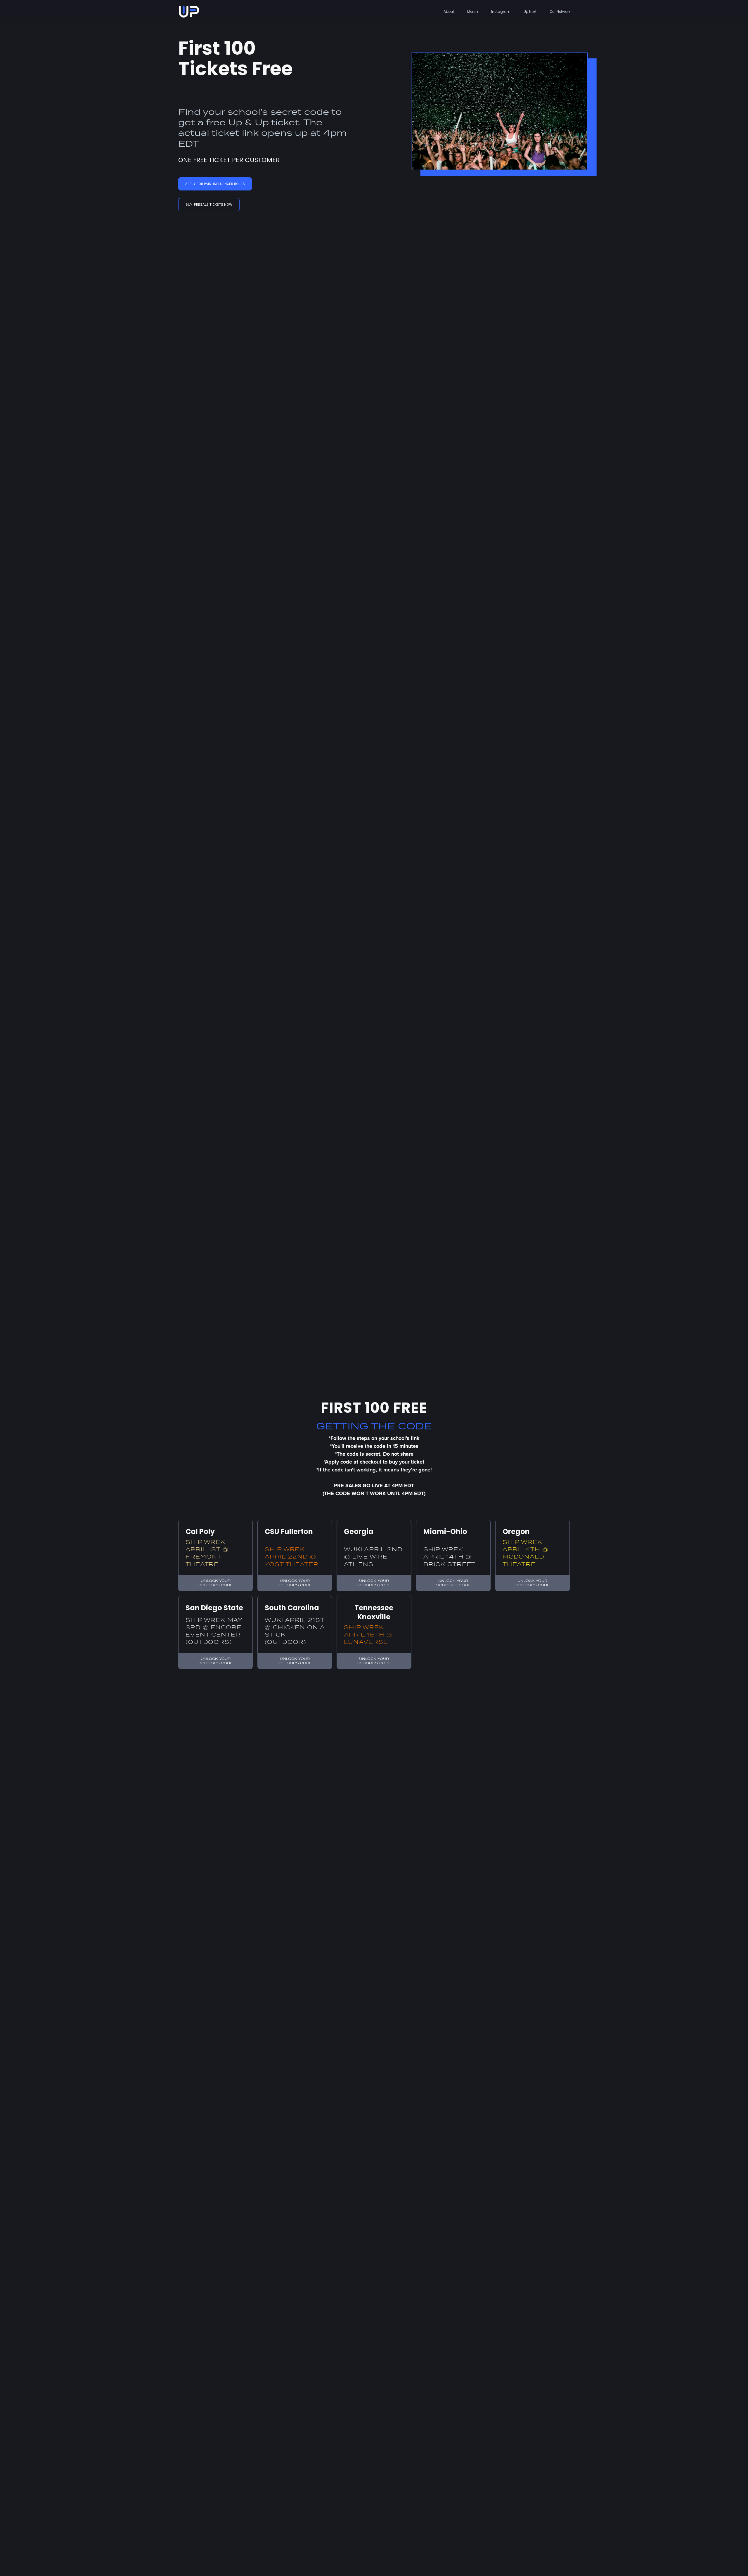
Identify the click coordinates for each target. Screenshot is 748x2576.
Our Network (560, 12)
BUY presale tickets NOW (209, 204)
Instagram (501, 12)
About (449, 12)
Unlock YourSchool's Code (215, 1583)
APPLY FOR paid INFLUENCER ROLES (215, 184)
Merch (473, 12)
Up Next (530, 12)
